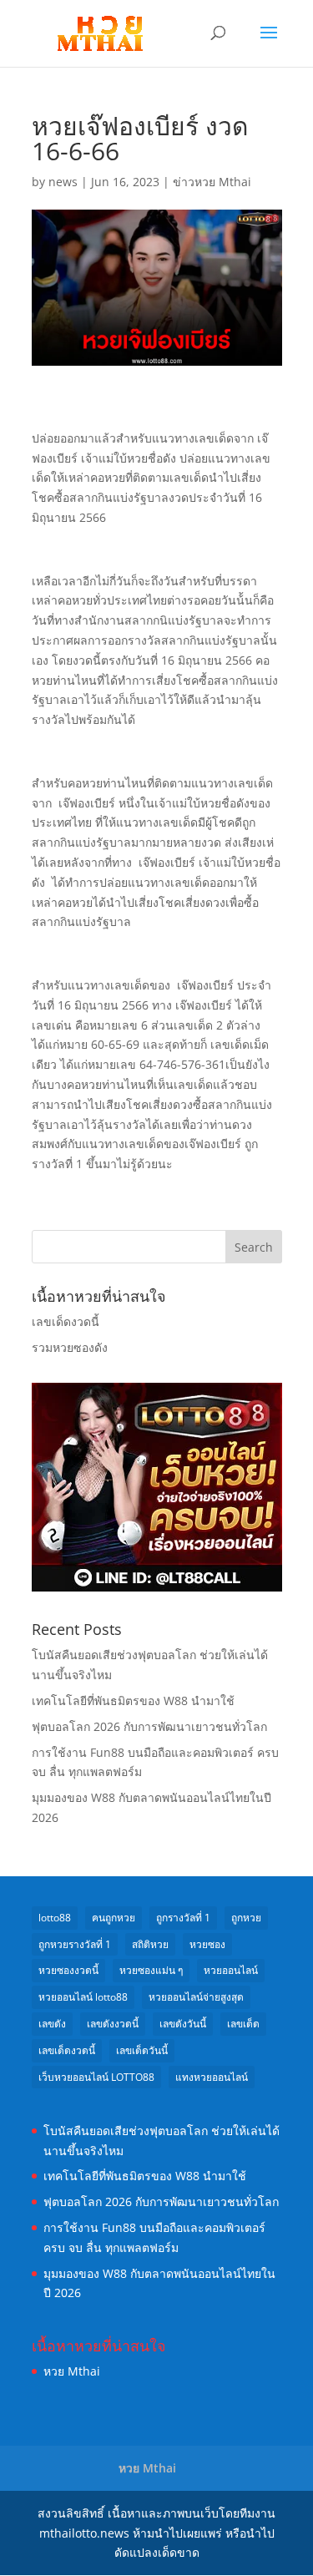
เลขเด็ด (243, 2024)
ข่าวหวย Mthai (212, 182)
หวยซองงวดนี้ (68, 1970)
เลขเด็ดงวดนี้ (66, 1321)
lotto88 (55, 1918)
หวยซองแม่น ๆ (151, 1970)
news (63, 182)
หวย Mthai (72, 2371)
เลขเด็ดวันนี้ (142, 2050)
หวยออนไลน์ (231, 1970)
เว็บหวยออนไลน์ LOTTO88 (96, 2077)
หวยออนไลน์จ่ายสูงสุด (196, 1997)
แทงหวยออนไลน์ (212, 2077)
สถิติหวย (150, 1944)
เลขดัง (52, 2024)
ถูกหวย (246, 1918)
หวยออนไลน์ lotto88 (83, 1997)
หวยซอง (207, 1944)
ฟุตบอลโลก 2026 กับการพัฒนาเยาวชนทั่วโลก (149, 1726)
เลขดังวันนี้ (183, 2024)
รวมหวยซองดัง (70, 1347)
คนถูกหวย (114, 1918)
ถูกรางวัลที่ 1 (183, 1918)
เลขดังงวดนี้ (113, 2024)
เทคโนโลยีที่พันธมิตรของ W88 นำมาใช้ (133, 1700)
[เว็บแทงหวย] (157, 1587)
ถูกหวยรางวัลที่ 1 (75, 1944)
